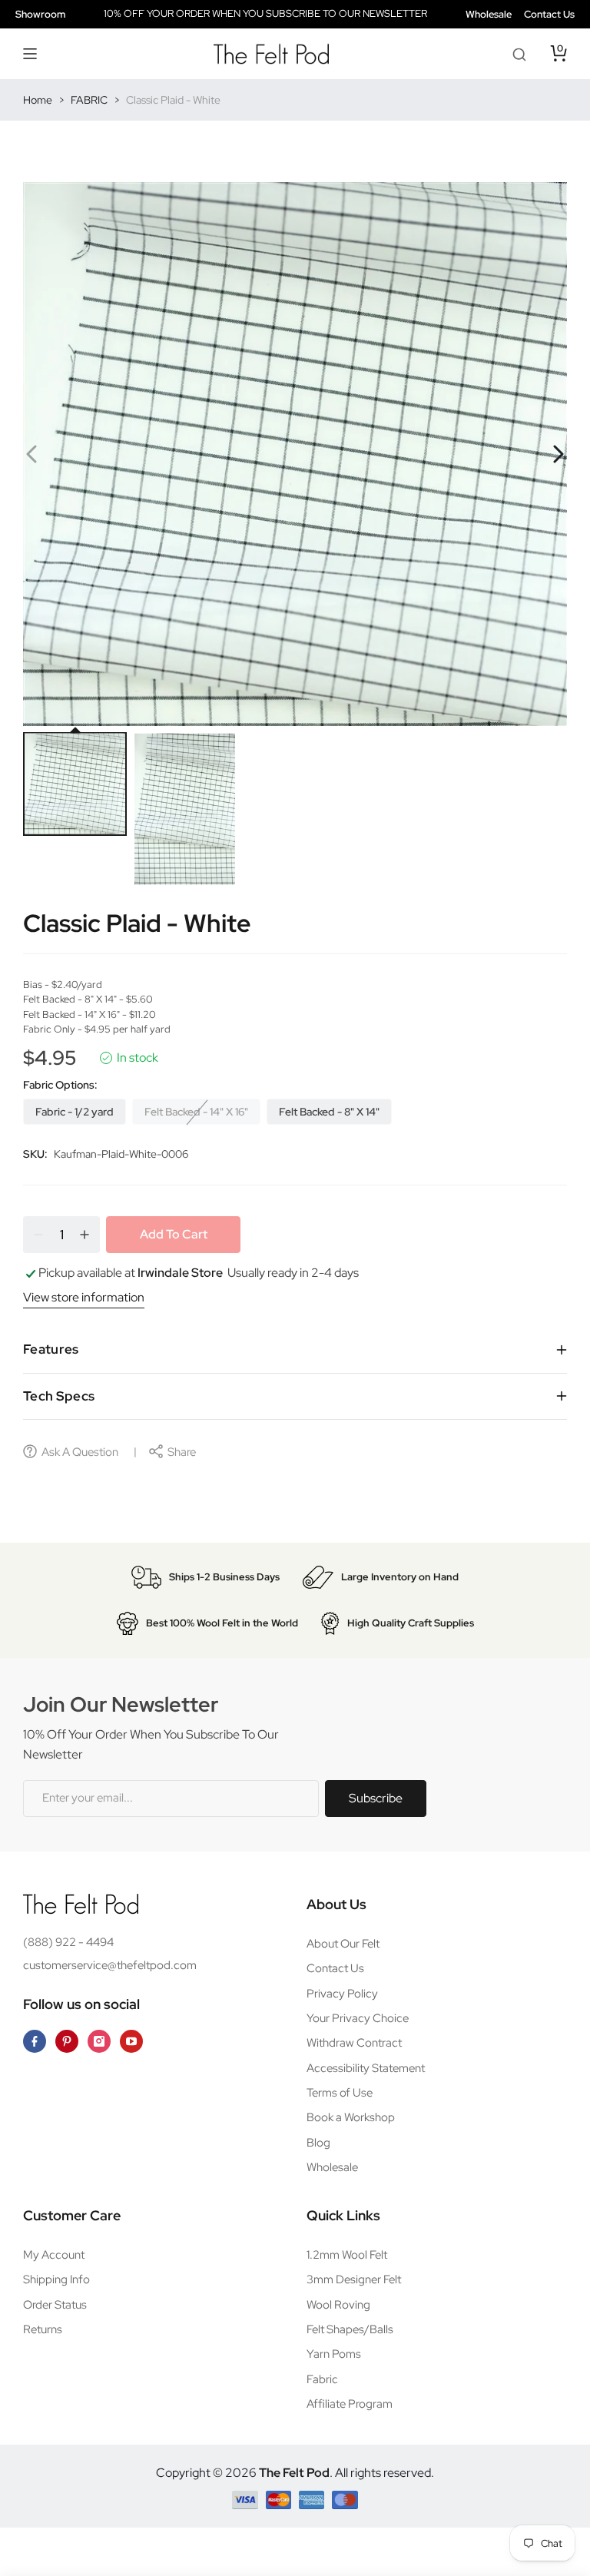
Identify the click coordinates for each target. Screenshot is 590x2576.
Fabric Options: (60, 1085)
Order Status (55, 2305)
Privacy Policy (342, 1994)
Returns (43, 2329)
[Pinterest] (67, 2041)
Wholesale (489, 14)
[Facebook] (35, 2041)
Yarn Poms (334, 2354)
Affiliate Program (350, 2404)
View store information (84, 1297)
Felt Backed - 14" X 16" (196, 1112)
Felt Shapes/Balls (350, 2329)
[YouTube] (131, 2041)
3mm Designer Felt (354, 2279)
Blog (318, 2143)
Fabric (322, 2379)
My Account (54, 2255)
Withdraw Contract (354, 2043)
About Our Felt (343, 1944)
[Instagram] (99, 2041)
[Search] (519, 54)
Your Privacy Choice (358, 2018)
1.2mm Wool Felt (347, 2255)
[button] (31, 54)
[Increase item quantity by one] (85, 1235)
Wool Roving (338, 2305)
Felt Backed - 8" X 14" (329, 1112)
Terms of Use (340, 2093)
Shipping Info (56, 2279)
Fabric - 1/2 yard (75, 1112)
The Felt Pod (294, 2473)
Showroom (40, 14)
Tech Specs (59, 1396)
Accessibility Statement (366, 2068)
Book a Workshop (351, 2117)
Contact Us (549, 14)
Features (51, 1349)
